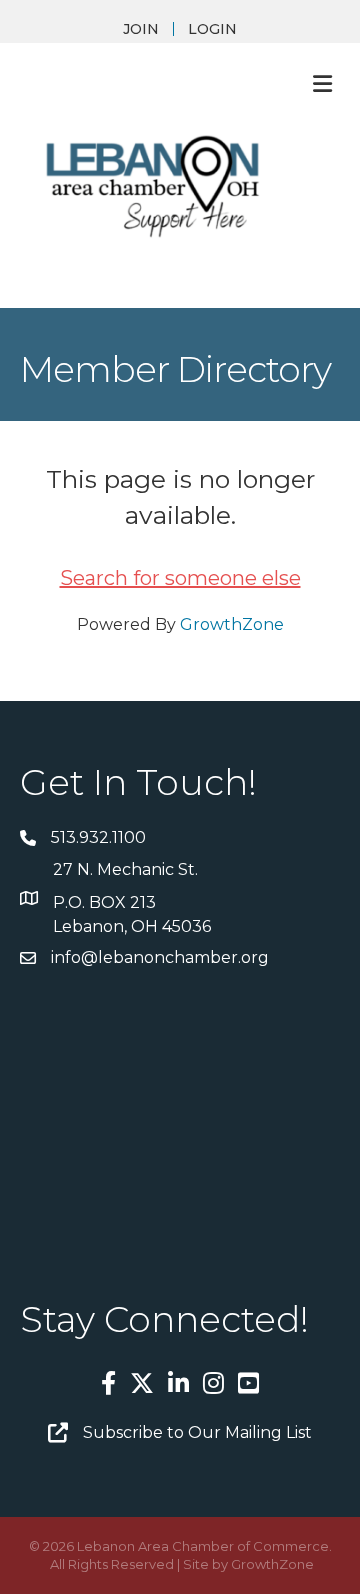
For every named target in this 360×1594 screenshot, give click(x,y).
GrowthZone (232, 624)
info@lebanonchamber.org (160, 957)
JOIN (141, 29)
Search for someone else (180, 578)
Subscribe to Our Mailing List (197, 1432)
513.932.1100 (98, 837)
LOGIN (212, 29)
